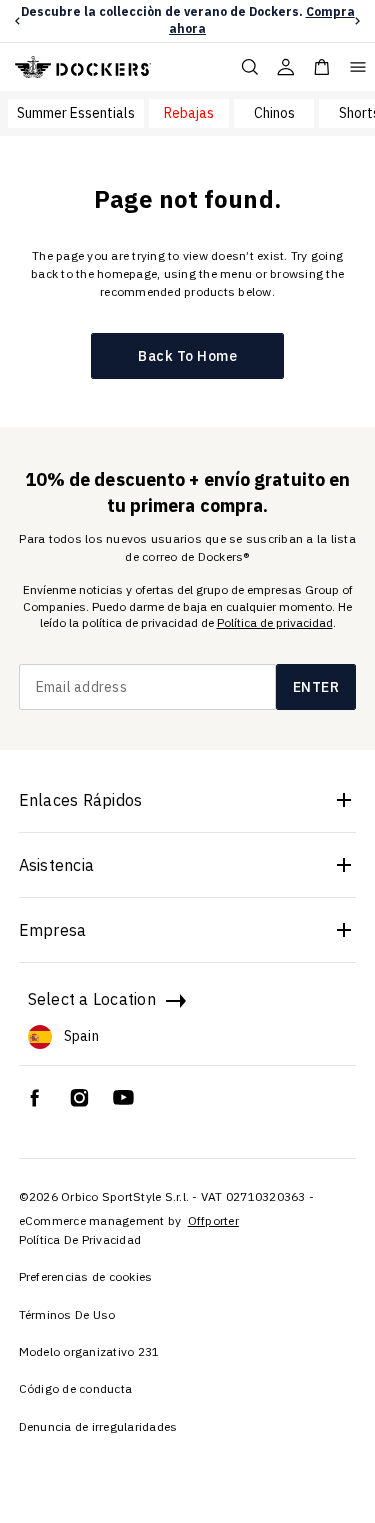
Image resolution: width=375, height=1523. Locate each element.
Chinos (274, 113)
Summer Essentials (76, 113)
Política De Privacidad (80, 1239)
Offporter (213, 1220)
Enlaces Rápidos (81, 800)
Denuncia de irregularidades (98, 1426)
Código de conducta (76, 1388)
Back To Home (187, 356)
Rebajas (189, 113)
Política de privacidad (275, 622)
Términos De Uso (67, 1314)
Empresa (53, 930)
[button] (17, 20)
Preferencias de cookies (86, 1276)
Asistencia (57, 865)
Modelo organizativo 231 (89, 1351)
